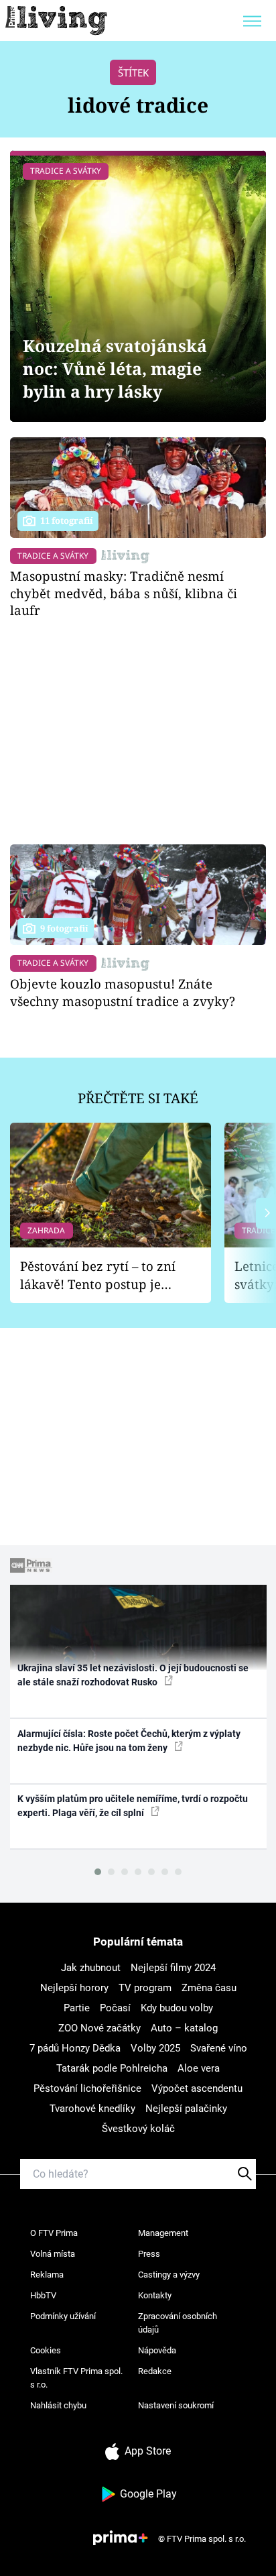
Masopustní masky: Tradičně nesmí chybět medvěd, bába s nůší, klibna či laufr (124, 593)
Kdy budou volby (177, 2008)
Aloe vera (199, 2068)
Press (149, 2254)
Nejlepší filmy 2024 (173, 1968)
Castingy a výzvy (169, 2275)
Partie (77, 2008)
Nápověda (157, 2350)
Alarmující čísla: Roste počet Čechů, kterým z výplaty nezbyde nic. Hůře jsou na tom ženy (129, 1741)
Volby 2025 (155, 2048)
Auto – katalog (184, 2028)
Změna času (209, 1988)
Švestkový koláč (138, 2129)
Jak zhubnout (91, 1968)
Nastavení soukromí (176, 2405)
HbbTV (43, 2295)
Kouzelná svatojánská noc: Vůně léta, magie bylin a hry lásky (115, 369)
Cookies (46, 2350)
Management (163, 2233)
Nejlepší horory (74, 1988)
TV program (145, 1988)
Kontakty (155, 2295)
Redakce (155, 2371)
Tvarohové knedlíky (92, 2109)
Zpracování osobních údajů (178, 2323)
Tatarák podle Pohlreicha (112, 2068)
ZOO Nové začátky (99, 2028)
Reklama (47, 2275)
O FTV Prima (54, 2233)
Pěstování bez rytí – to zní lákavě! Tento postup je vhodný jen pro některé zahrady (98, 1275)
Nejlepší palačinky (186, 2109)
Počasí (115, 2008)
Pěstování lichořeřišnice (87, 2088)
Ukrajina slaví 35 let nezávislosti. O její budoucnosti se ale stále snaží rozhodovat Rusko (133, 1675)
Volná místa (53, 2254)
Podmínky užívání (63, 2316)
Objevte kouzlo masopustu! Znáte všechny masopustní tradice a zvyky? (123, 992)
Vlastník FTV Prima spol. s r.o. (76, 2378)
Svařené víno (219, 2048)
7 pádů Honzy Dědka (75, 2048)
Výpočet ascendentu (197, 2088)
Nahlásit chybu (58, 2405)
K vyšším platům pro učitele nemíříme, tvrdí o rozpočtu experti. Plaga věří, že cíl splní (133, 1806)
